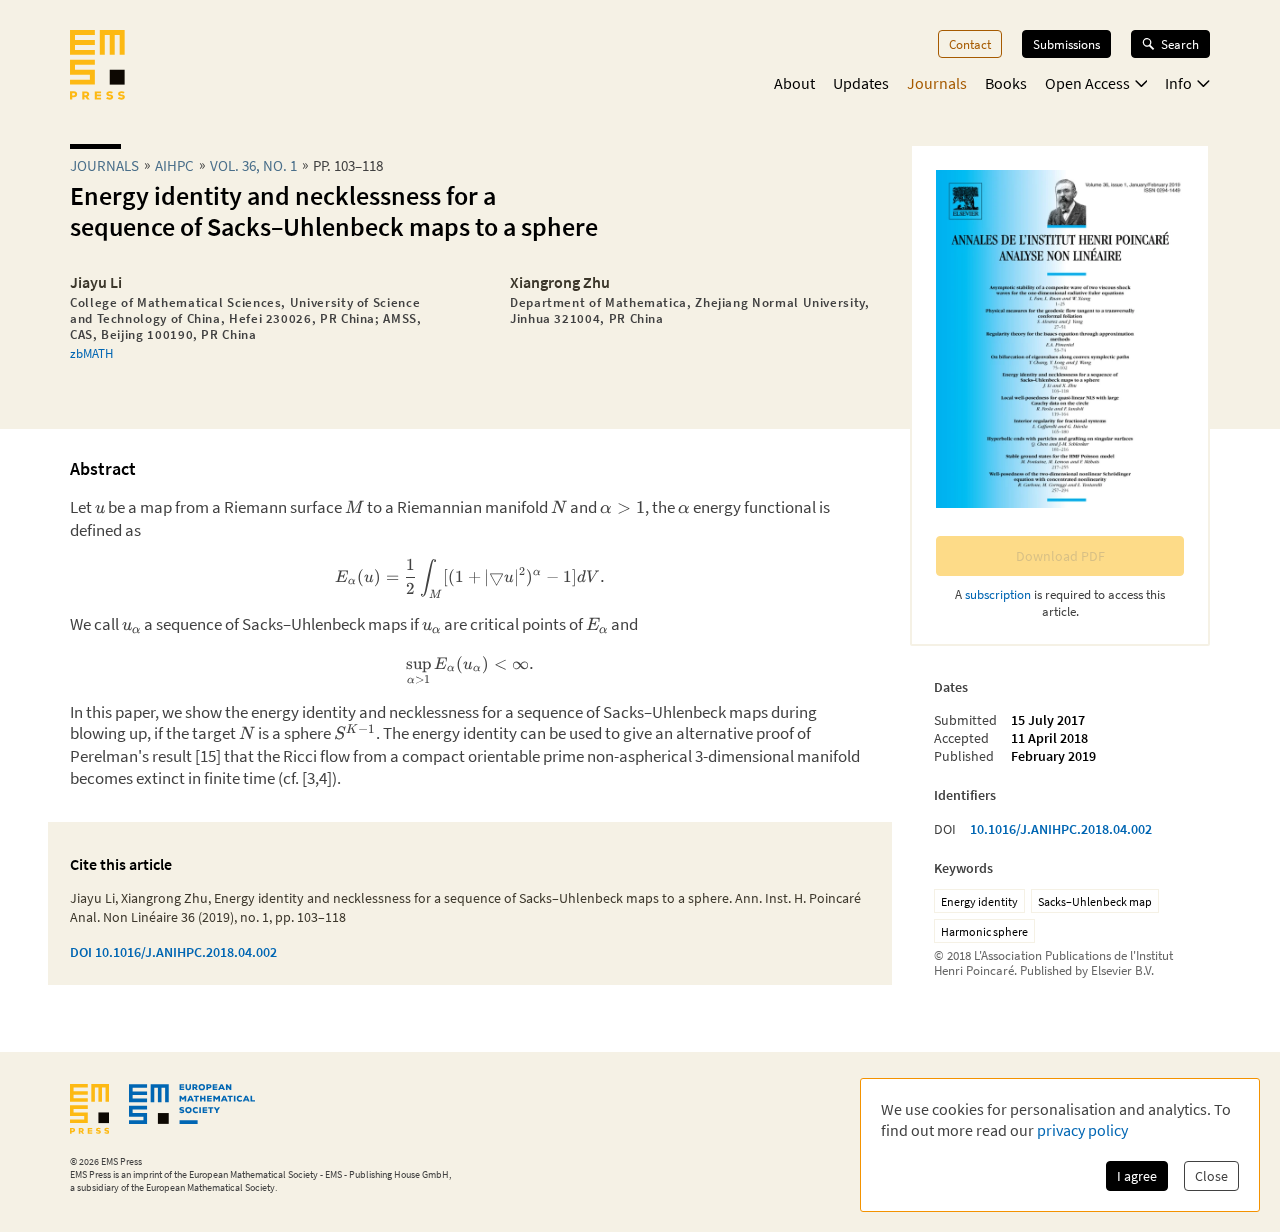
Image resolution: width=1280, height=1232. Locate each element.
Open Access (1087, 83)
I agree (1137, 1176)
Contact (970, 44)
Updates (861, 83)
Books (1006, 83)
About (794, 83)
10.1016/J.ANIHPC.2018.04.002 (1061, 829)
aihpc (174, 165)
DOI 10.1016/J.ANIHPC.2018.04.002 (173, 952)
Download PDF (1060, 556)
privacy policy (1082, 1130)
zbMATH (91, 353)
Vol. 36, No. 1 (253, 165)
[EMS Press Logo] (97, 67)
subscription (998, 594)
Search (1180, 44)
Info (1178, 83)
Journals (937, 83)
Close (1211, 1176)
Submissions (1066, 44)
